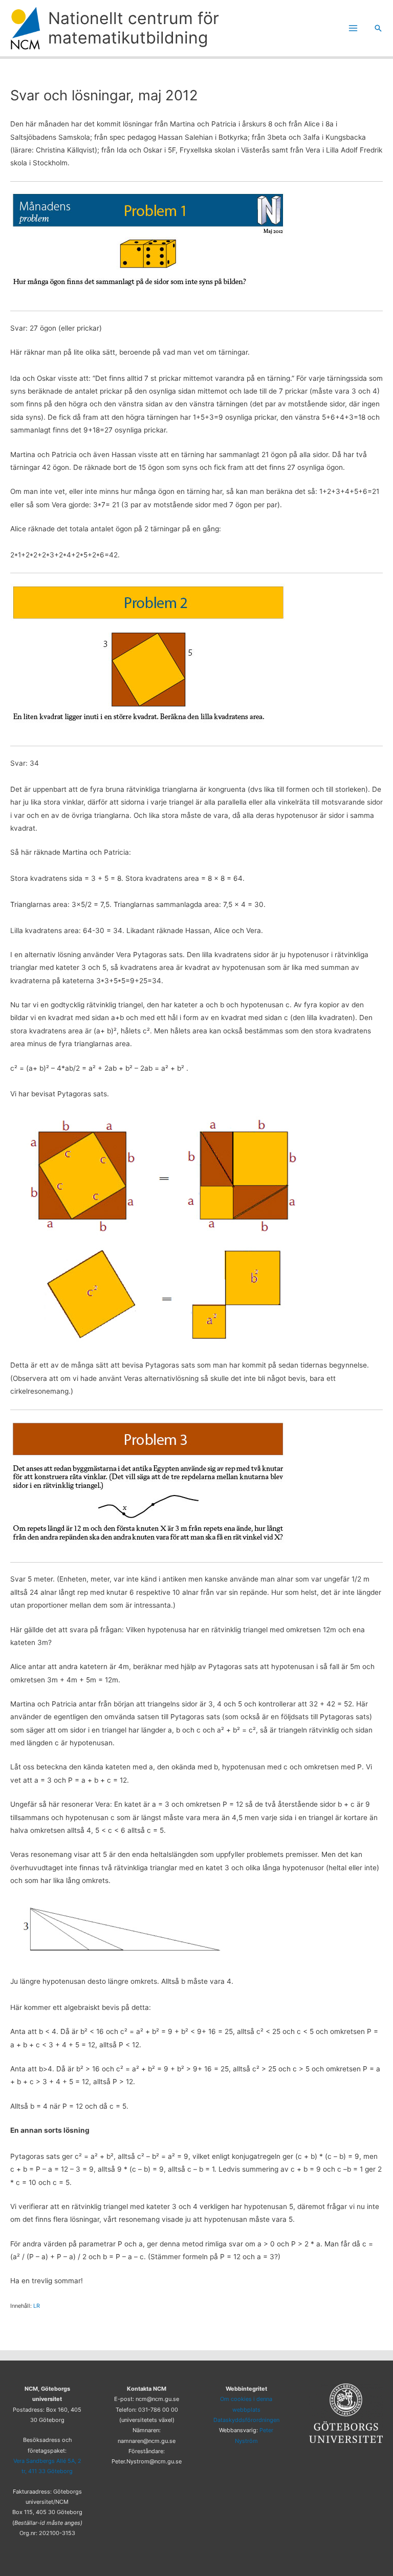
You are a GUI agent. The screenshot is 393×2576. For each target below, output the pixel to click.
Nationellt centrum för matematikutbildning (134, 28)
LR (37, 2306)
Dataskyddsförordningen (246, 2420)
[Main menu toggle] (353, 28)
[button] (378, 28)
